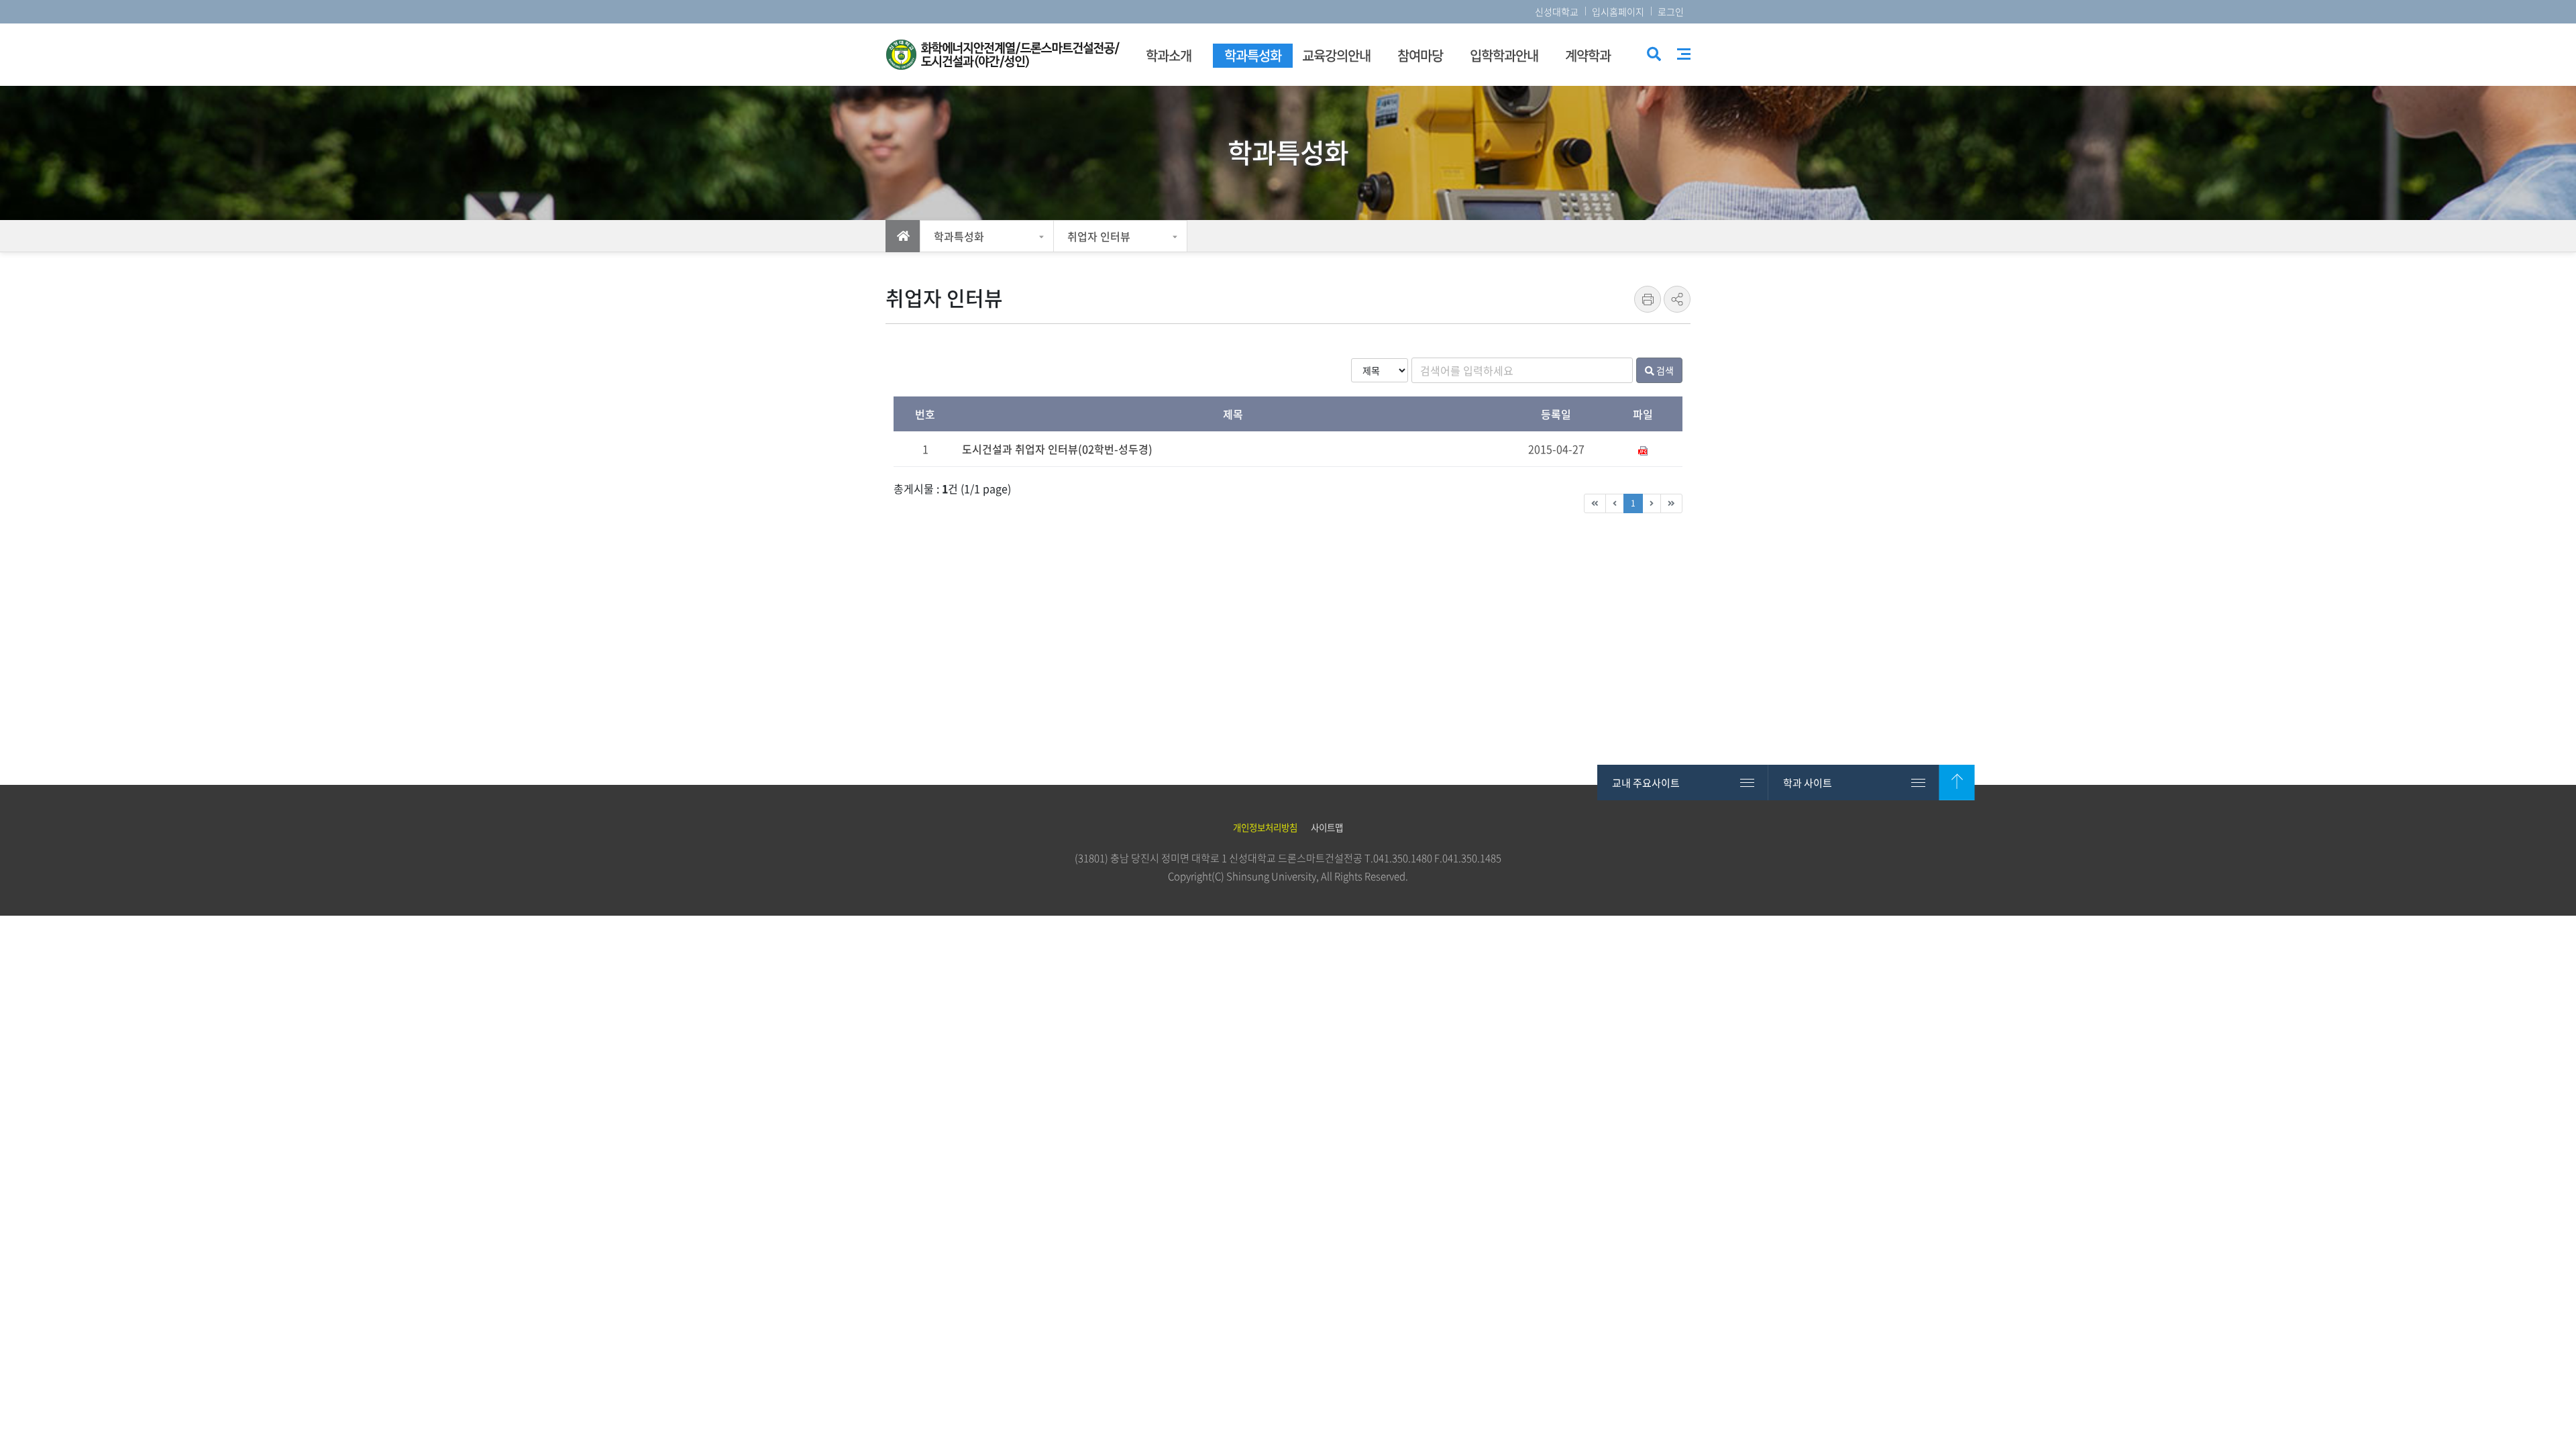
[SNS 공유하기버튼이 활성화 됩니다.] (1677, 299)
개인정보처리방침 (1265, 827)
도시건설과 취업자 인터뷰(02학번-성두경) (1057, 449)
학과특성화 (959, 236)
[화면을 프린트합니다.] (1648, 299)
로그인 (1671, 11)
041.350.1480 (1403, 858)
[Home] (903, 236)
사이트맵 (1684, 54)
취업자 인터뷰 (1099, 236)
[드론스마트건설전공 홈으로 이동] (1003, 55)
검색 (1653, 55)
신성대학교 (1557, 11)
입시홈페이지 (1618, 11)
